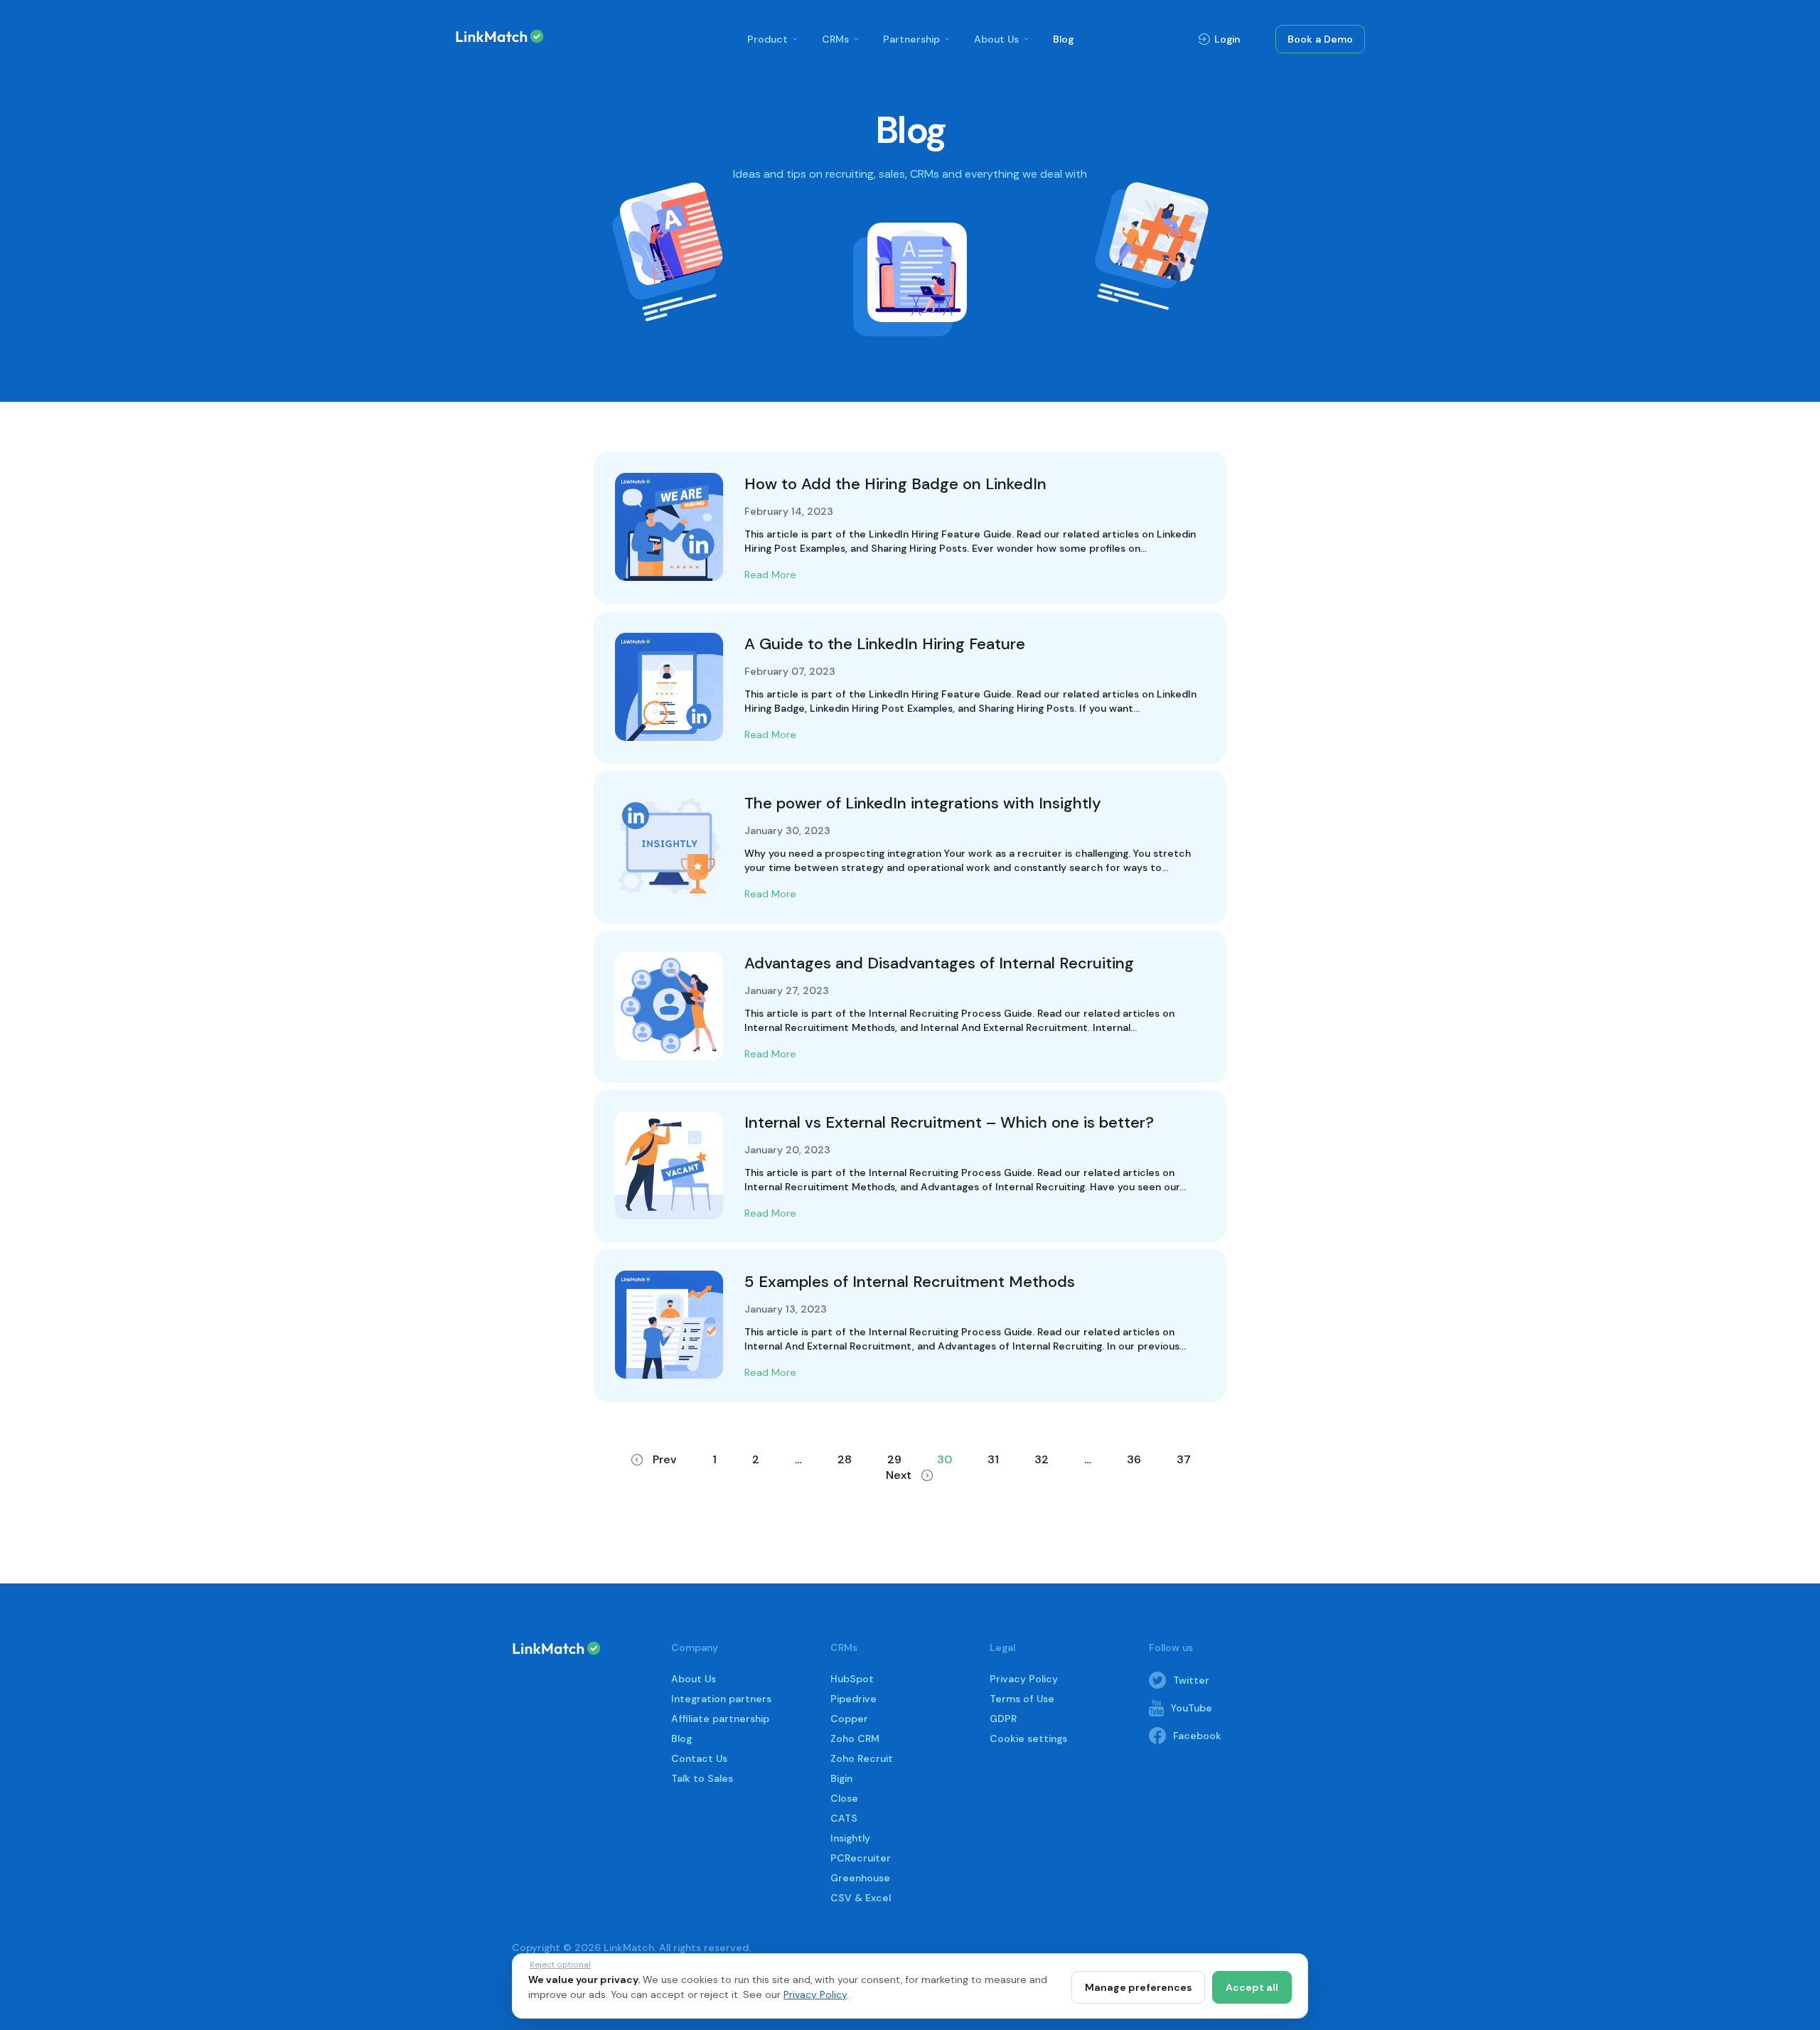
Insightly (850, 1838)
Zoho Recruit (862, 1758)
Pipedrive (853, 1699)
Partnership (911, 39)
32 (1042, 1459)
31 (993, 1459)
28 (845, 1459)
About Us (996, 39)
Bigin (841, 1778)
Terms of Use (1022, 1699)
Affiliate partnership (720, 1719)
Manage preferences (1138, 1987)
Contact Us (699, 1758)
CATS (844, 1818)
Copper (849, 1719)
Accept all (1252, 1987)
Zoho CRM (855, 1738)
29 (894, 1459)
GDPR (1003, 1719)
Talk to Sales (702, 1778)
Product (767, 39)
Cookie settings (1028, 1738)
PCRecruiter (861, 1858)
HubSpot (852, 1679)
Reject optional (560, 1965)
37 (1184, 1459)
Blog (1063, 39)
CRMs (835, 39)
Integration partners (721, 1699)
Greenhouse (860, 1878)
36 (1134, 1459)
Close (844, 1798)
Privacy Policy (1024, 1679)
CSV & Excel (861, 1898)
